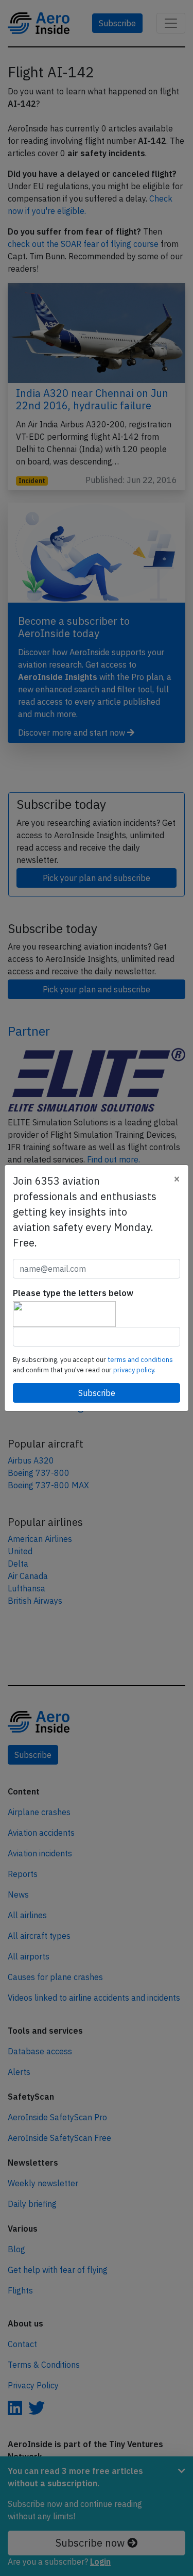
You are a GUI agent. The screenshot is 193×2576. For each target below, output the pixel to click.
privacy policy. (134, 1370)
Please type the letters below (73, 1293)
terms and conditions (140, 1360)
